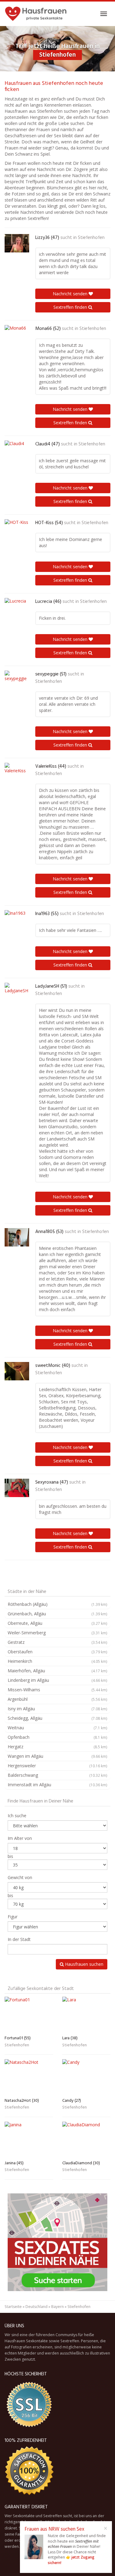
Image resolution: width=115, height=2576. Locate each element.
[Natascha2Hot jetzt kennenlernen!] (29, 2077)
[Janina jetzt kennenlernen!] (29, 2140)
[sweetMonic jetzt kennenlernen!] (17, 1371)
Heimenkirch (57, 1661)
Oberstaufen (57, 1652)
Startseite (13, 2307)
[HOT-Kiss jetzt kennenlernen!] (17, 528)
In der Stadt (19, 1939)
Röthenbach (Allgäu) (57, 1604)
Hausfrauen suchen (84, 1964)
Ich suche (17, 1816)
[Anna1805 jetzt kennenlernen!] (17, 1237)
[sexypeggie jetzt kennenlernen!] (17, 680)
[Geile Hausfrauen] (36, 14)
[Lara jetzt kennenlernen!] (86, 2015)
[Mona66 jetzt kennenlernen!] (17, 334)
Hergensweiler (57, 1766)
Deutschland (36, 2307)
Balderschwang (57, 1775)
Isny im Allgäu (57, 1709)
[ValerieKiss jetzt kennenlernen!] (17, 772)
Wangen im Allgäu (57, 1756)
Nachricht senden (71, 294)
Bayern (57, 2307)
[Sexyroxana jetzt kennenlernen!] (17, 1488)
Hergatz (57, 1747)
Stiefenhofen (91, 238)
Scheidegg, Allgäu (57, 1718)
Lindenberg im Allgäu (57, 1680)
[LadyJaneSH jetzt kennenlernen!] (17, 992)
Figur (13, 1917)
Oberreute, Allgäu (57, 1623)
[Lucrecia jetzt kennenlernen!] (17, 607)
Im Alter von (20, 1838)
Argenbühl (57, 1699)
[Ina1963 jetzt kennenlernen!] (17, 919)
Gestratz (57, 1642)
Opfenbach (57, 1737)
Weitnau (57, 1728)
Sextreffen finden (71, 307)
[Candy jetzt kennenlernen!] (86, 2077)
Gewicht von (20, 1877)
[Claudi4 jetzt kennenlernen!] (17, 450)
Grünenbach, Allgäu (57, 1614)
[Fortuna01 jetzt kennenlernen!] (29, 2015)
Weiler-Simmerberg (57, 1633)
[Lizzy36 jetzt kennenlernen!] (17, 243)
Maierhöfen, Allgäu (57, 1671)
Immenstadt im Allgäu (57, 1785)
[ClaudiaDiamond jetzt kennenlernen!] (86, 2140)
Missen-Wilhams (57, 1690)
